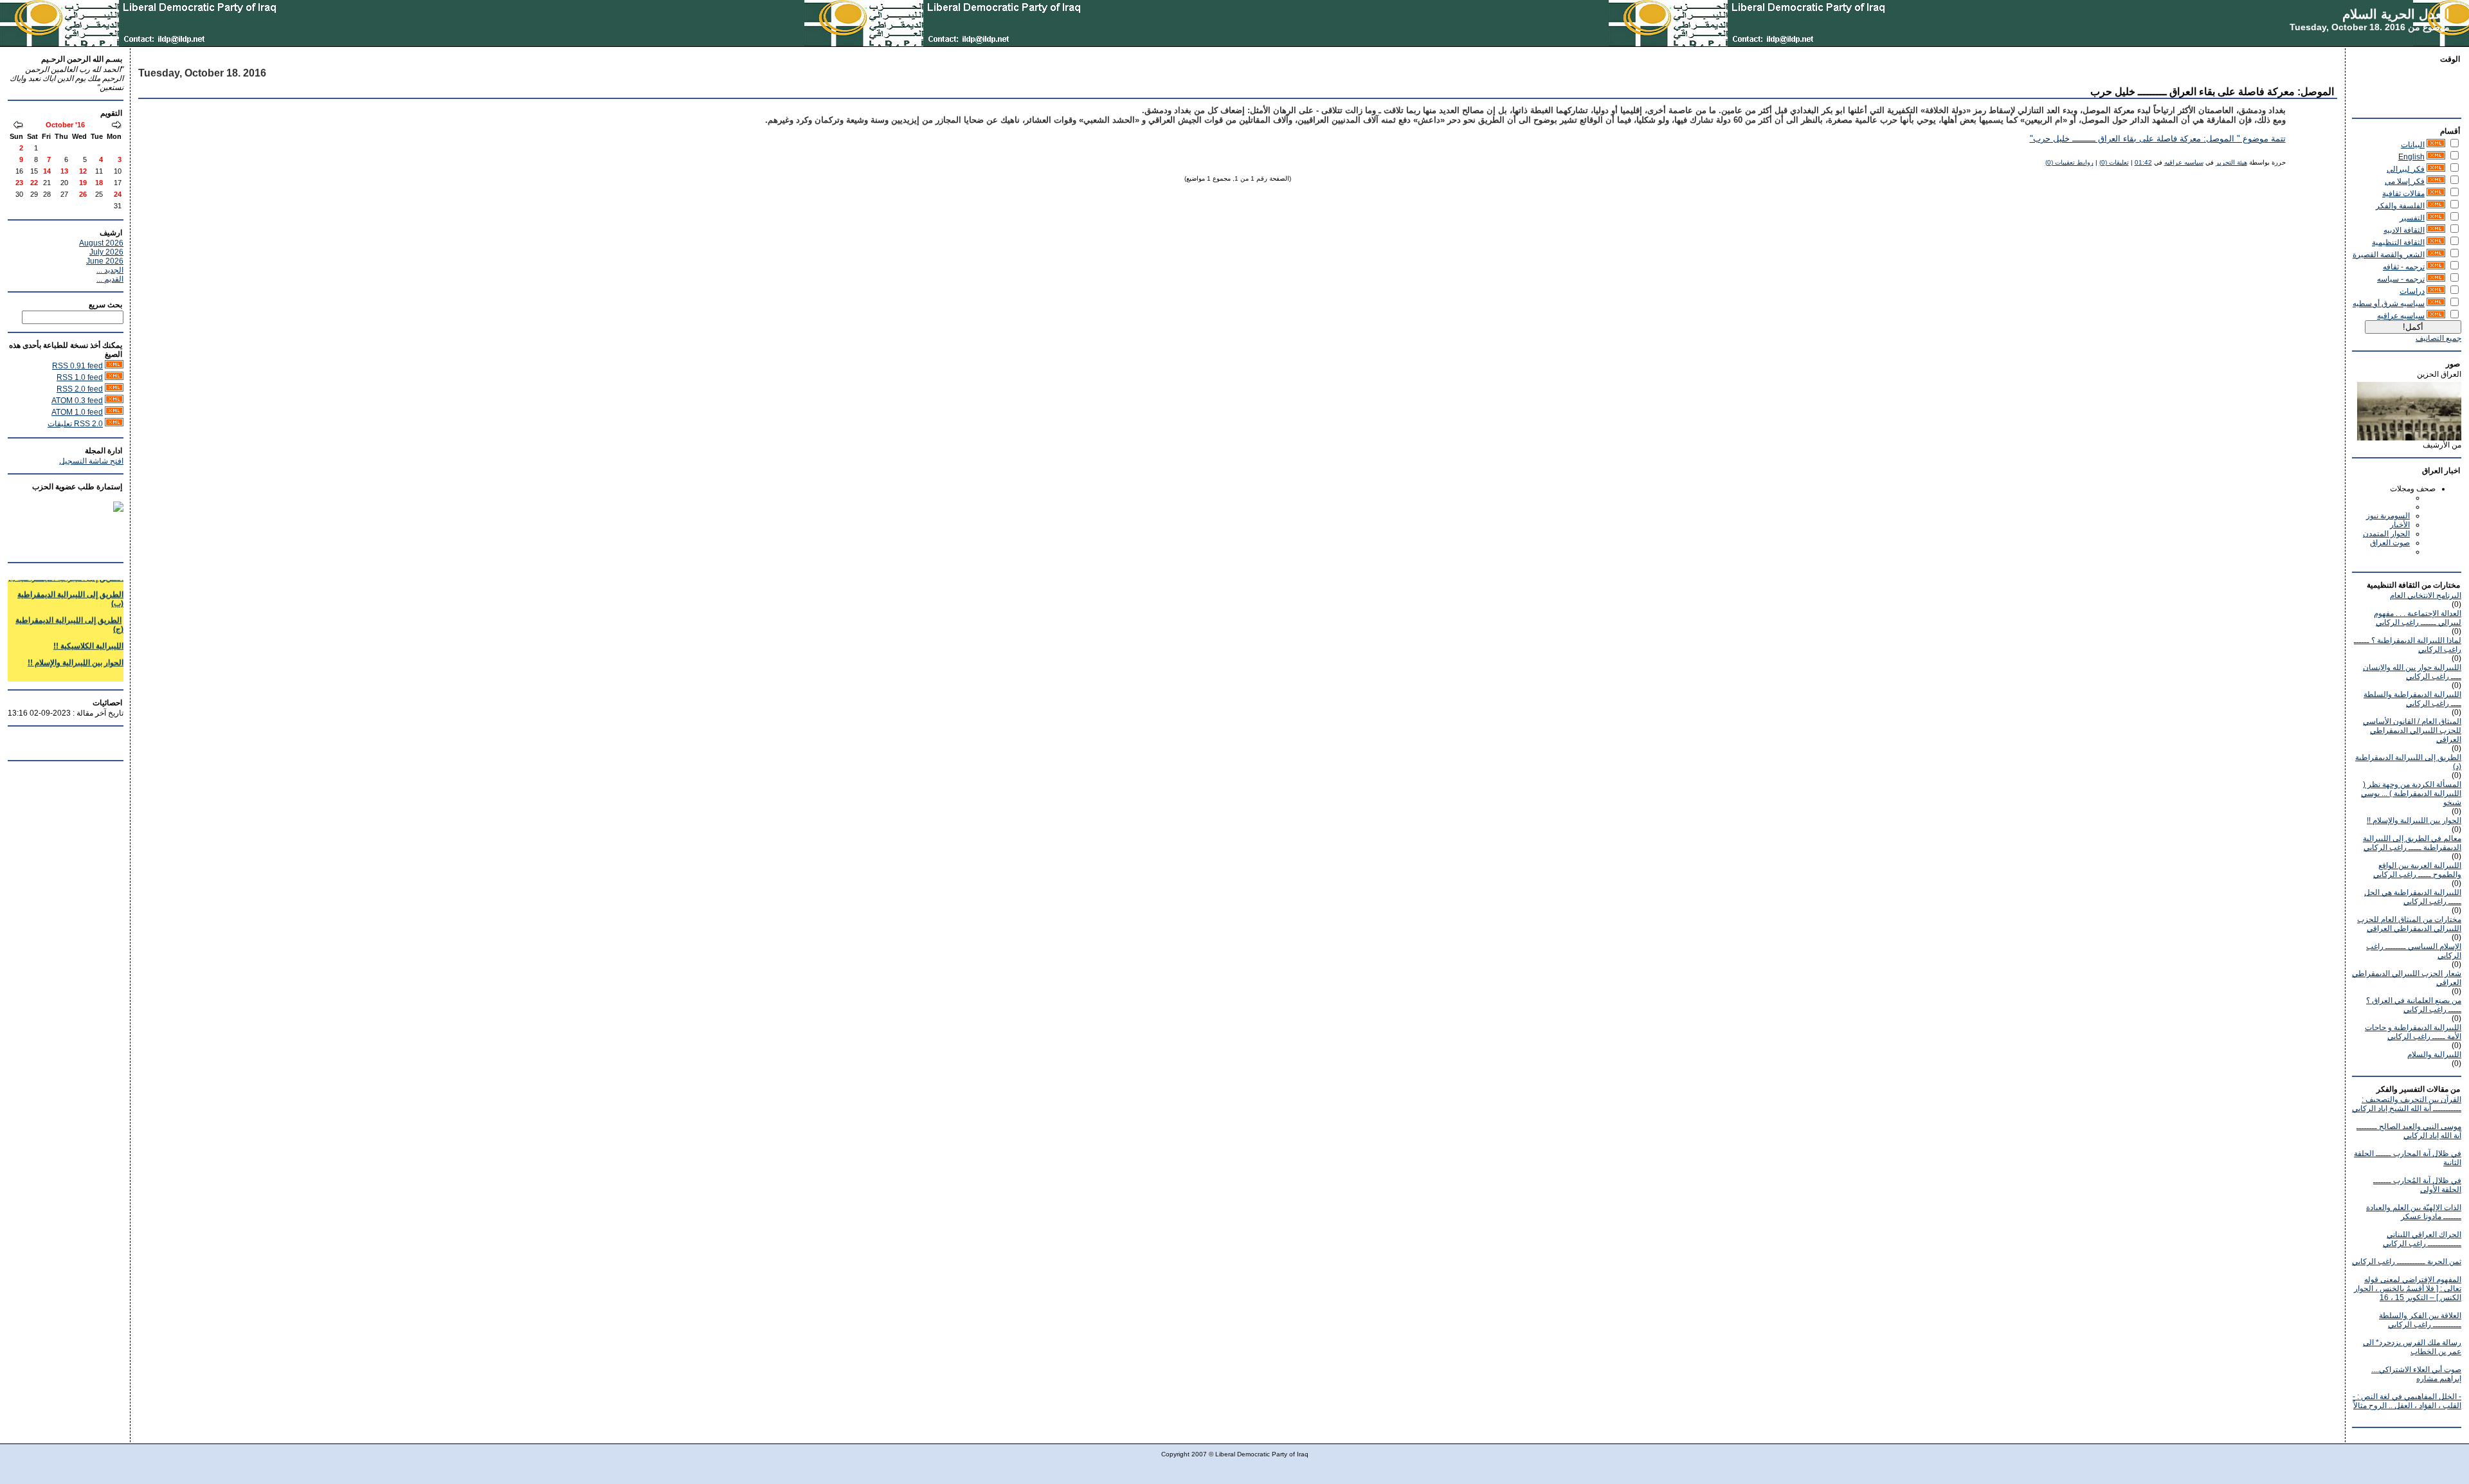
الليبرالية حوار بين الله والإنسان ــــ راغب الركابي (2412, 672)
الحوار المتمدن (2386, 534)
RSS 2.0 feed (80, 389)
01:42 (2143, 162)
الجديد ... (110, 270)
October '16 (65, 125)
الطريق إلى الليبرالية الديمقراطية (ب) (70, 584)
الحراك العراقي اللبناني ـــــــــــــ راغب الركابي (2422, 1239)
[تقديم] (18, 126)
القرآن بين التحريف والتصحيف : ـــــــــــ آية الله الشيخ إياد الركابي (2407, 1104)
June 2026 (105, 261)
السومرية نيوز (2388, 516)
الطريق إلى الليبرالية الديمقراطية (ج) (69, 610)
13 (64, 171)
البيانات (2413, 145)
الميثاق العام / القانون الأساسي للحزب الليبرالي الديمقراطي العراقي (2412, 730)
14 (47, 171)
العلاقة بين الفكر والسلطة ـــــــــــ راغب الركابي (2420, 1320)
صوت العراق (2390, 543)
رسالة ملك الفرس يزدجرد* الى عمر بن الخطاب (2412, 1347)
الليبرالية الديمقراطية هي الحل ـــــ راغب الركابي (2413, 897)
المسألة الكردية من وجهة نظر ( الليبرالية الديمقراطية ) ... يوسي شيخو (2411, 793)
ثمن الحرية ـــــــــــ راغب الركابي (2407, 1262)
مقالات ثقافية (2403, 194)
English (2411, 157)
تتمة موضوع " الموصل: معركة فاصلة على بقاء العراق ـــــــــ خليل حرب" (2158, 139)
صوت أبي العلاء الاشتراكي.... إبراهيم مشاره (2416, 1374)
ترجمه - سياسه (2401, 279)
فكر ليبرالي (2406, 169)
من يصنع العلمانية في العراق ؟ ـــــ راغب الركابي (2414, 1005)
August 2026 (101, 243)
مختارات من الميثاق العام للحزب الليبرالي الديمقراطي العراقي (2409, 924)
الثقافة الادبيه (2404, 230)
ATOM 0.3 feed (77, 401)
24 (118, 194)
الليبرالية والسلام (2434, 1054)
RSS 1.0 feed (80, 377)
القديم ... (110, 279)
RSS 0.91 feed (77, 366)
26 (83, 194)
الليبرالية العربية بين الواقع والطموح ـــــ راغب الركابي (2417, 870)
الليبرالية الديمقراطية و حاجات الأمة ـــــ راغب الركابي (2413, 1032)
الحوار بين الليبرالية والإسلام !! (2414, 820)
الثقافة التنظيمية (2398, 242)
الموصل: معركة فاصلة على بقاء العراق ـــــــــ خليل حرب (2212, 92)
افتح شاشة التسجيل (91, 461)
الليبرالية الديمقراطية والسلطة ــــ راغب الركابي (2412, 699)
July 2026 (106, 252)
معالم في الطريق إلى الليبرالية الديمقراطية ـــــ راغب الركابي (2412, 843)
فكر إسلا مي (2405, 181)
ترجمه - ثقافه (2404, 267)
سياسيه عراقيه (2401, 316)
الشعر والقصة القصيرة (2389, 255)
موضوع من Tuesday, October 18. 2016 (2370, 27)
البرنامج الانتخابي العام (2426, 595)
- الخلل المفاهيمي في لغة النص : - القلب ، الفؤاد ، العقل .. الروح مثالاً (2407, 1401)
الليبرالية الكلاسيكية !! (88, 631)
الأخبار (2400, 525)
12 (83, 171)
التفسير (2412, 218)
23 (19, 183)
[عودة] (116, 126)
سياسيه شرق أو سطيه (2389, 303)
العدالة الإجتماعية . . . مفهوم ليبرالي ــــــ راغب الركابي (2418, 618)
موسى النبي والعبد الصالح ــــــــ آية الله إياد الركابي (2409, 1131)
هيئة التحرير (2231, 162)
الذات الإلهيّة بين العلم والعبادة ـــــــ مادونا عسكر (2414, 1212)
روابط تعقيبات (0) (2069, 162)
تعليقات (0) (2114, 162)
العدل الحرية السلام (2396, 14)
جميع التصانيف (2438, 338)
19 (83, 183)
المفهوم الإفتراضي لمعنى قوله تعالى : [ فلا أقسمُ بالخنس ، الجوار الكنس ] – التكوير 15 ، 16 (2408, 1289)
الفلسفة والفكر (2400, 206)
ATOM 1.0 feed (77, 412)
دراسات (2412, 291)
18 (99, 183)
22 (34, 183)
